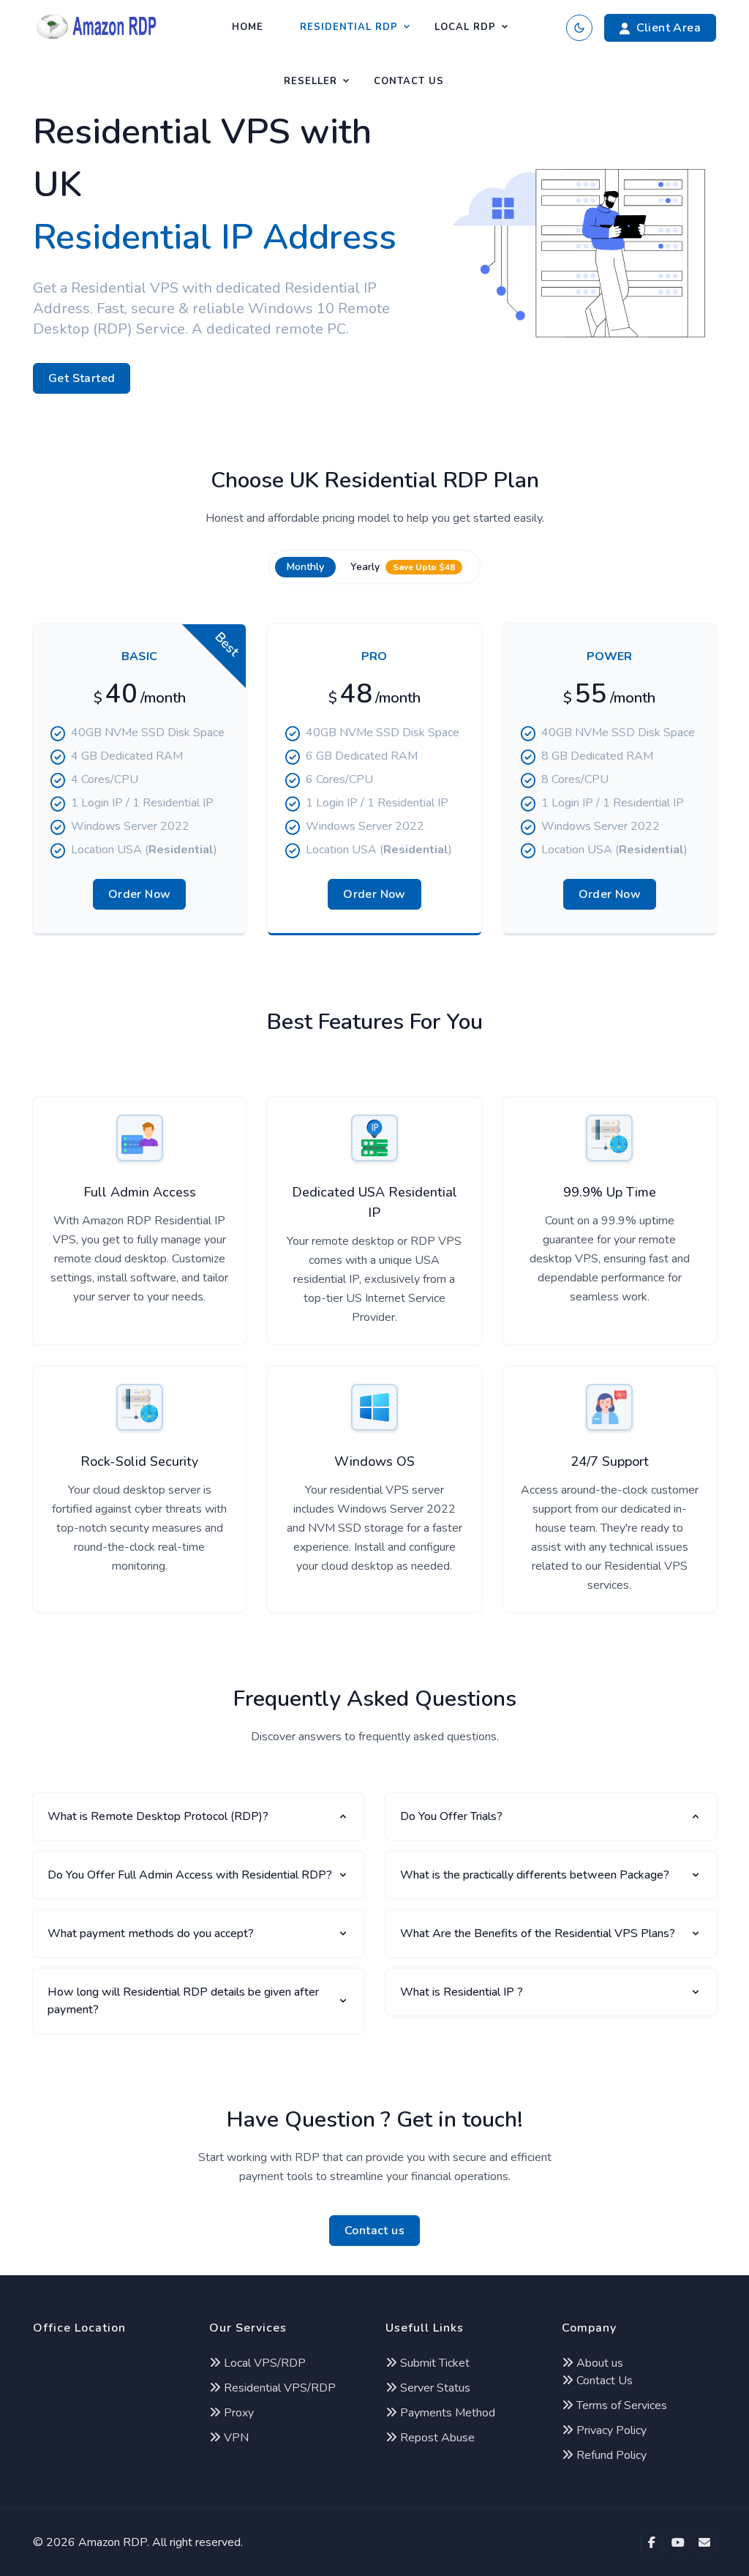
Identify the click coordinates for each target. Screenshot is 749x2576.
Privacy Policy (610, 2430)
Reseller (310, 81)
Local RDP (465, 27)
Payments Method (446, 2413)
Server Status (434, 2388)
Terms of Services (620, 2405)
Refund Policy (610, 2455)
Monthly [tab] (305, 567)
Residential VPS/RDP (278, 2388)
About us (598, 2363)
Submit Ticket (433, 2363)
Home (248, 27)
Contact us (374, 2231)
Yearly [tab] (403, 567)
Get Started (82, 378)
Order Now (140, 894)
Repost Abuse (436, 2438)
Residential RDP (349, 27)
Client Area (669, 28)
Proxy (237, 2413)
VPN (235, 2438)
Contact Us (409, 81)
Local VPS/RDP (263, 2363)
